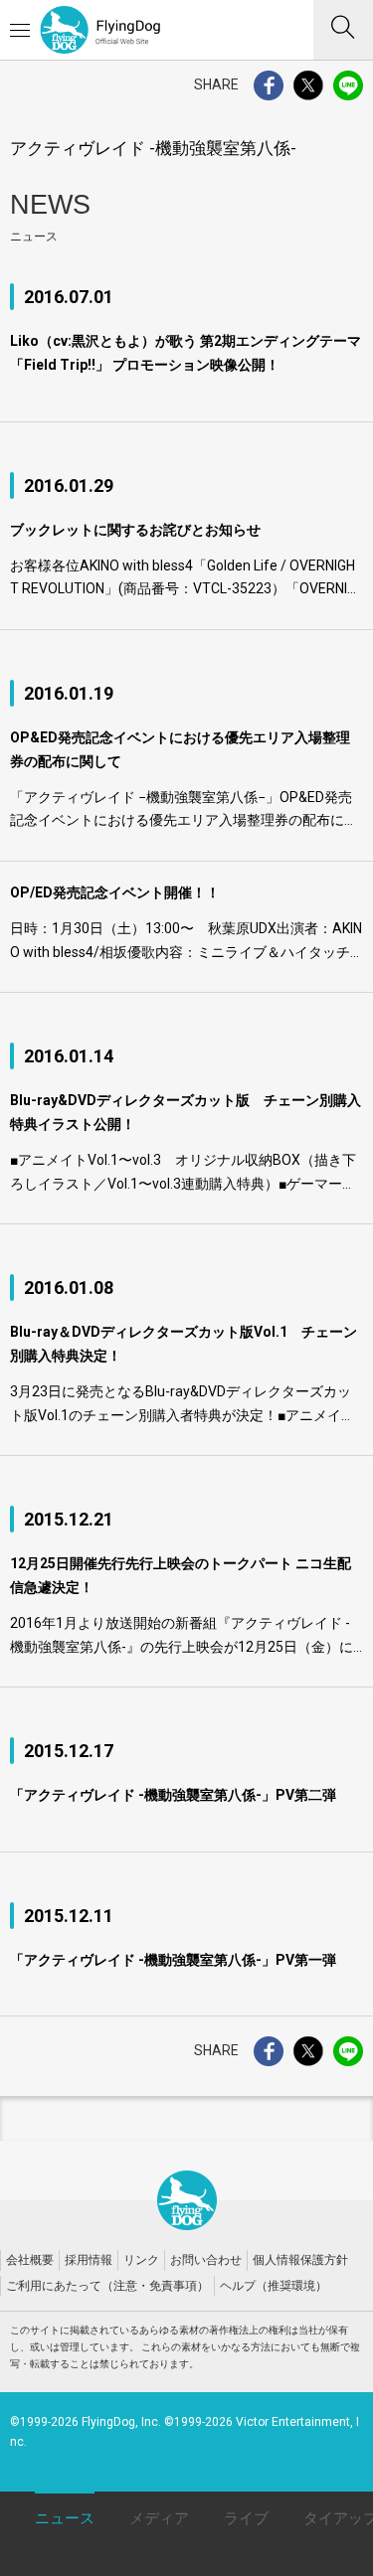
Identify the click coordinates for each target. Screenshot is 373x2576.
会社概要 (30, 2260)
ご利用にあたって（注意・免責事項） (107, 2286)
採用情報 (89, 2260)
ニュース (65, 2518)
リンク (141, 2260)
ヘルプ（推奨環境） (274, 2286)
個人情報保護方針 (300, 2260)
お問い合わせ (206, 2260)
